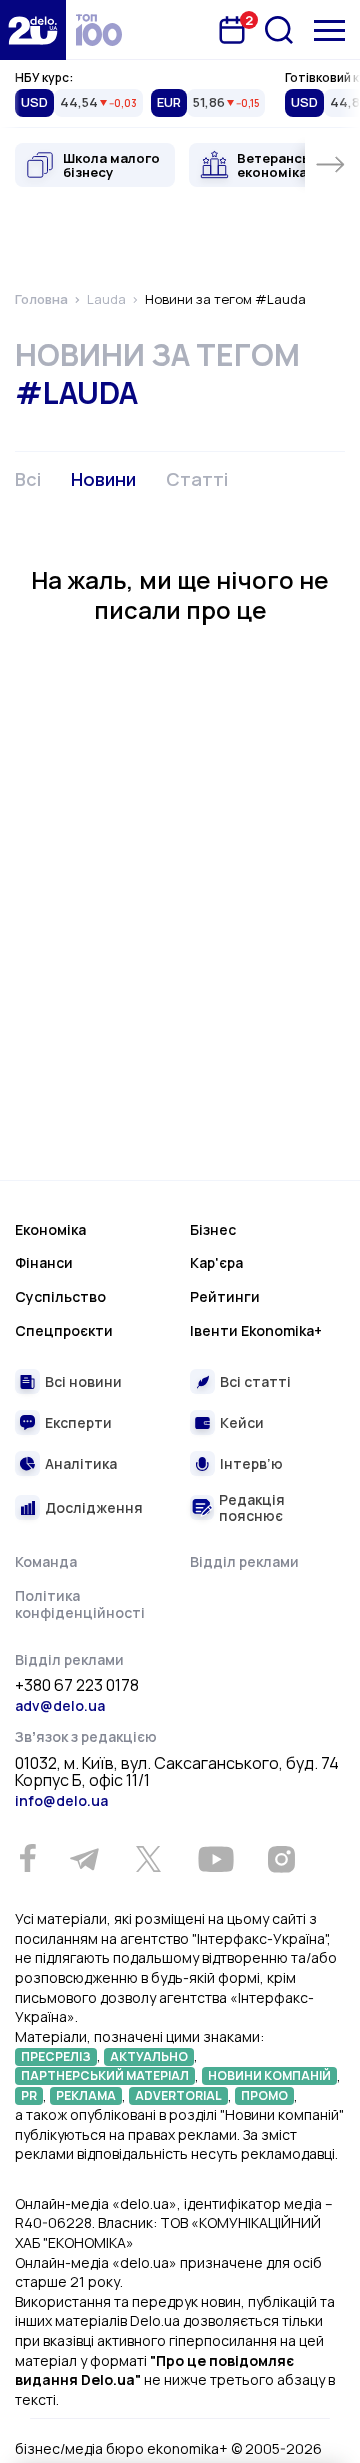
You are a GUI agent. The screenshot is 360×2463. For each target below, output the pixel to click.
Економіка (50, 1229)
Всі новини (83, 1381)
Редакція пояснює (252, 1507)
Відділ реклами (244, 1561)
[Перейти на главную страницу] (33, 30)
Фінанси (44, 1262)
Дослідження (94, 1507)
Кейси (242, 1422)
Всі (28, 479)
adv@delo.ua (60, 1705)
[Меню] (329, 30)
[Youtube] (215, 1859)
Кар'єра (216, 1262)
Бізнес (213, 1229)
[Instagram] (281, 1859)
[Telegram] (84, 1859)
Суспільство (60, 1296)
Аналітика (81, 1463)
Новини (103, 479)
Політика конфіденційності (80, 1604)
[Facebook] (27, 1858)
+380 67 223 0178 (77, 1686)
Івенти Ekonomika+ (256, 1330)
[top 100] (99, 30)
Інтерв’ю (251, 1463)
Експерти (78, 1422)
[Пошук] (279, 30)
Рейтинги (225, 1296)
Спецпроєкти (64, 1330)
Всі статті (255, 1381)
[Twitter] (148, 1859)
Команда (46, 1561)
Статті (197, 479)
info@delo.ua (61, 1800)
